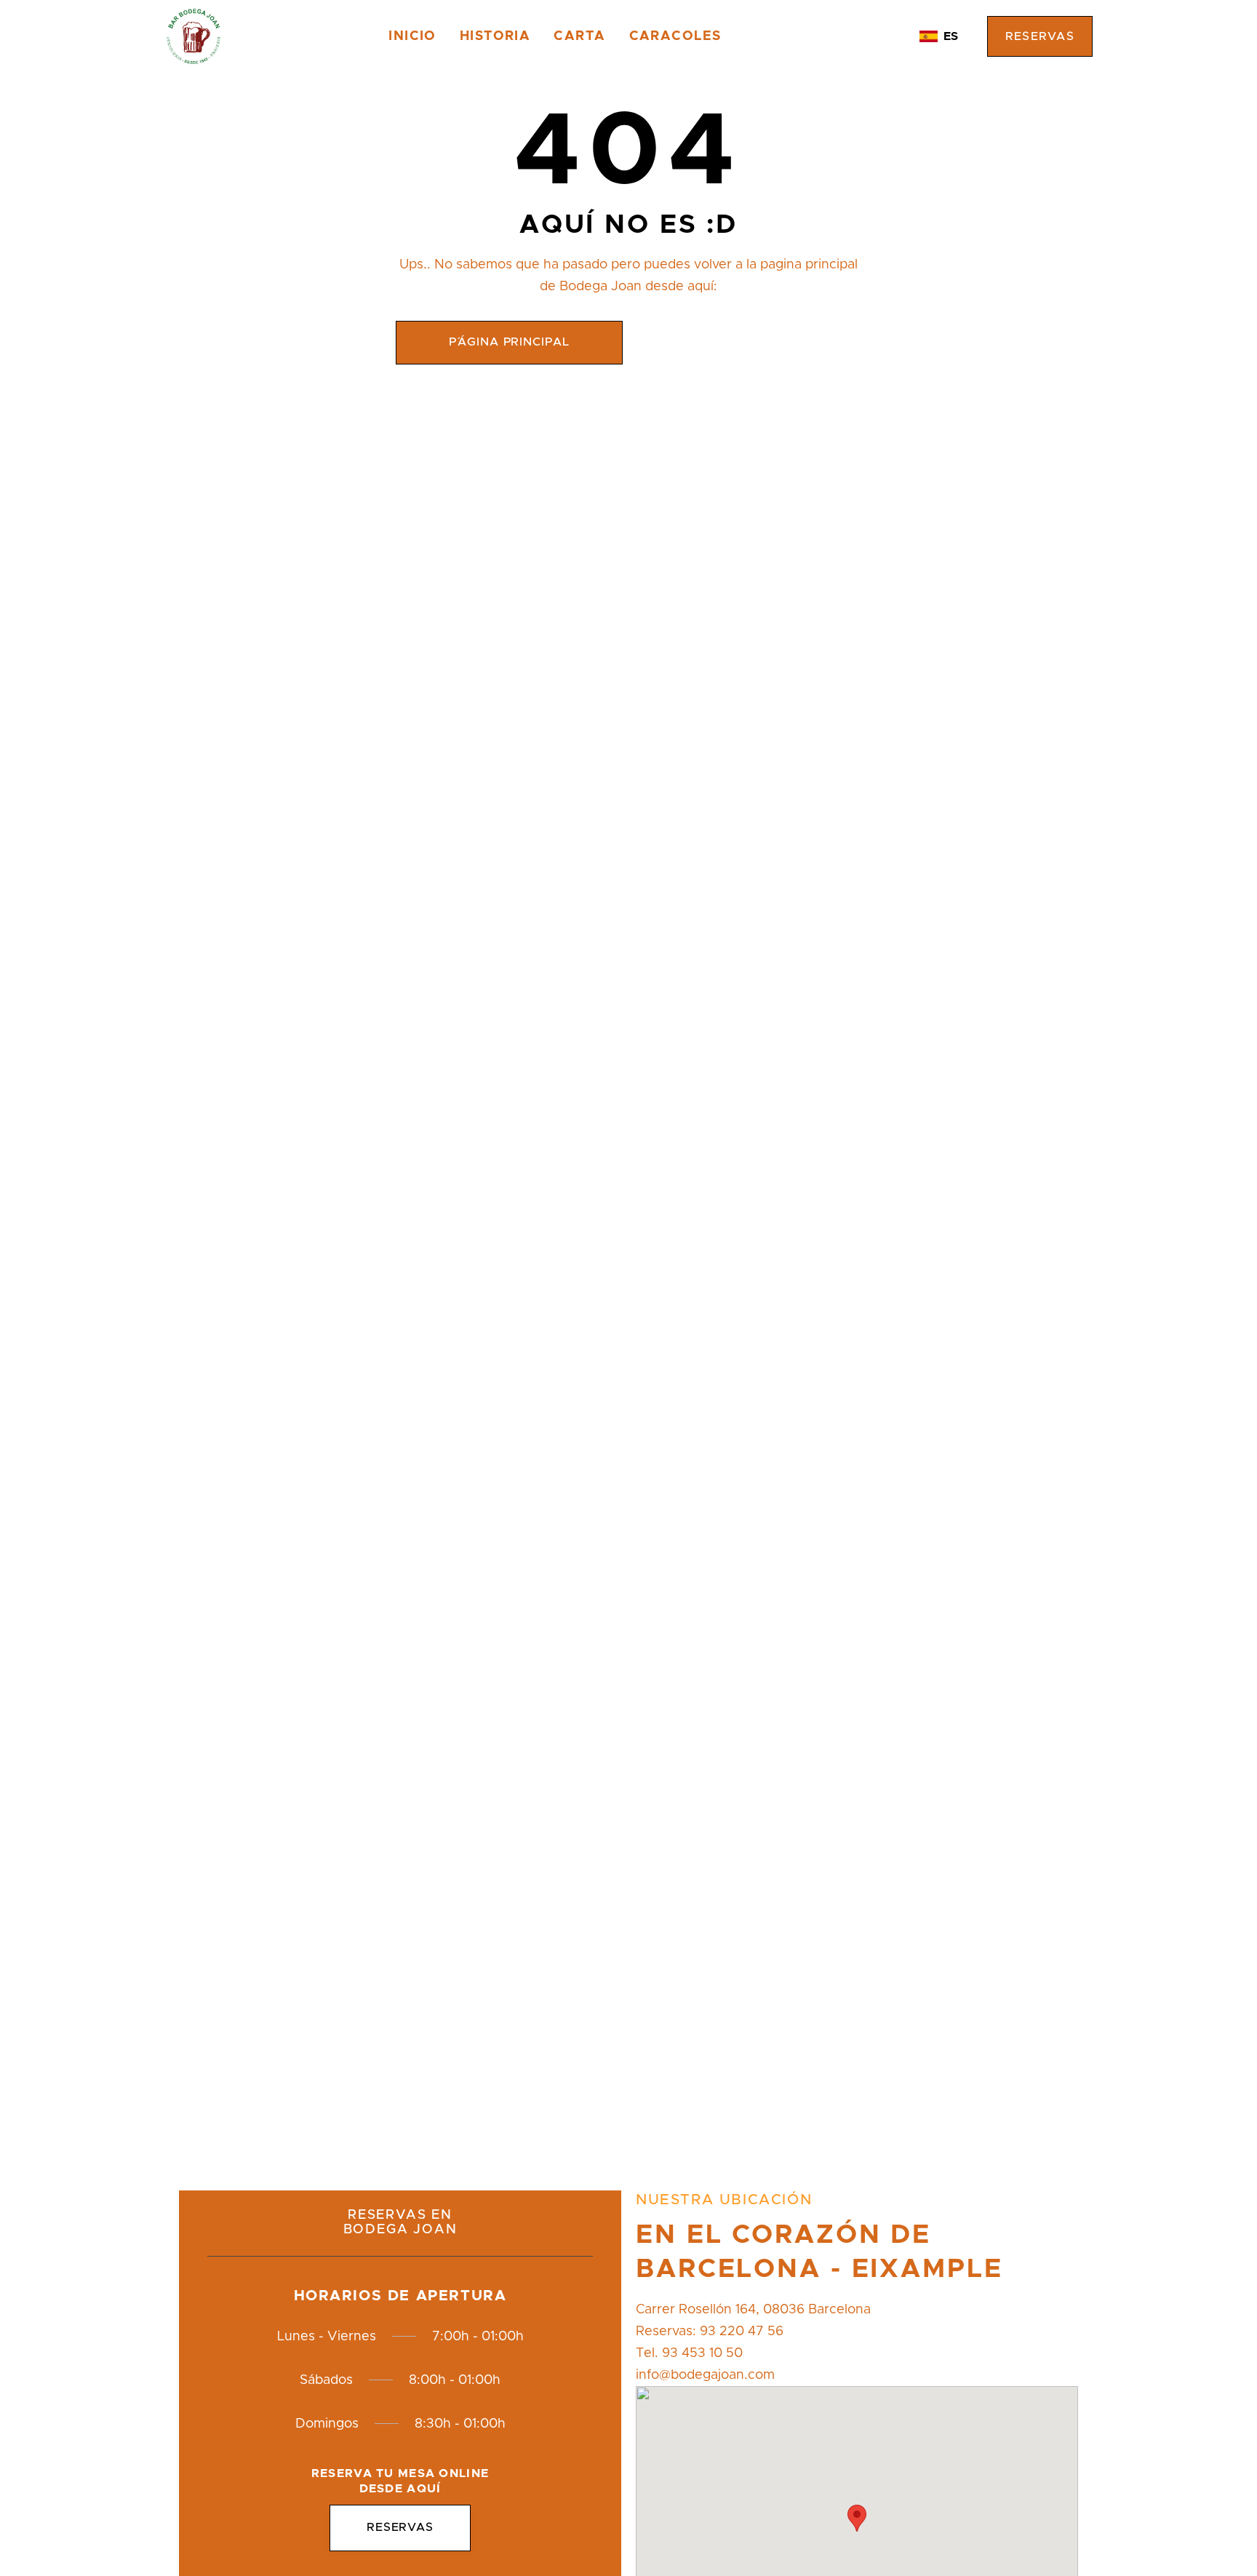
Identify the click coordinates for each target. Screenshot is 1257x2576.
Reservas (1040, 36)
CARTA (579, 36)
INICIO (412, 36)
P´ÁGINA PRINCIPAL (509, 342)
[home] (193, 36)
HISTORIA (495, 36)
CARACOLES (675, 36)
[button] (939, 36)
